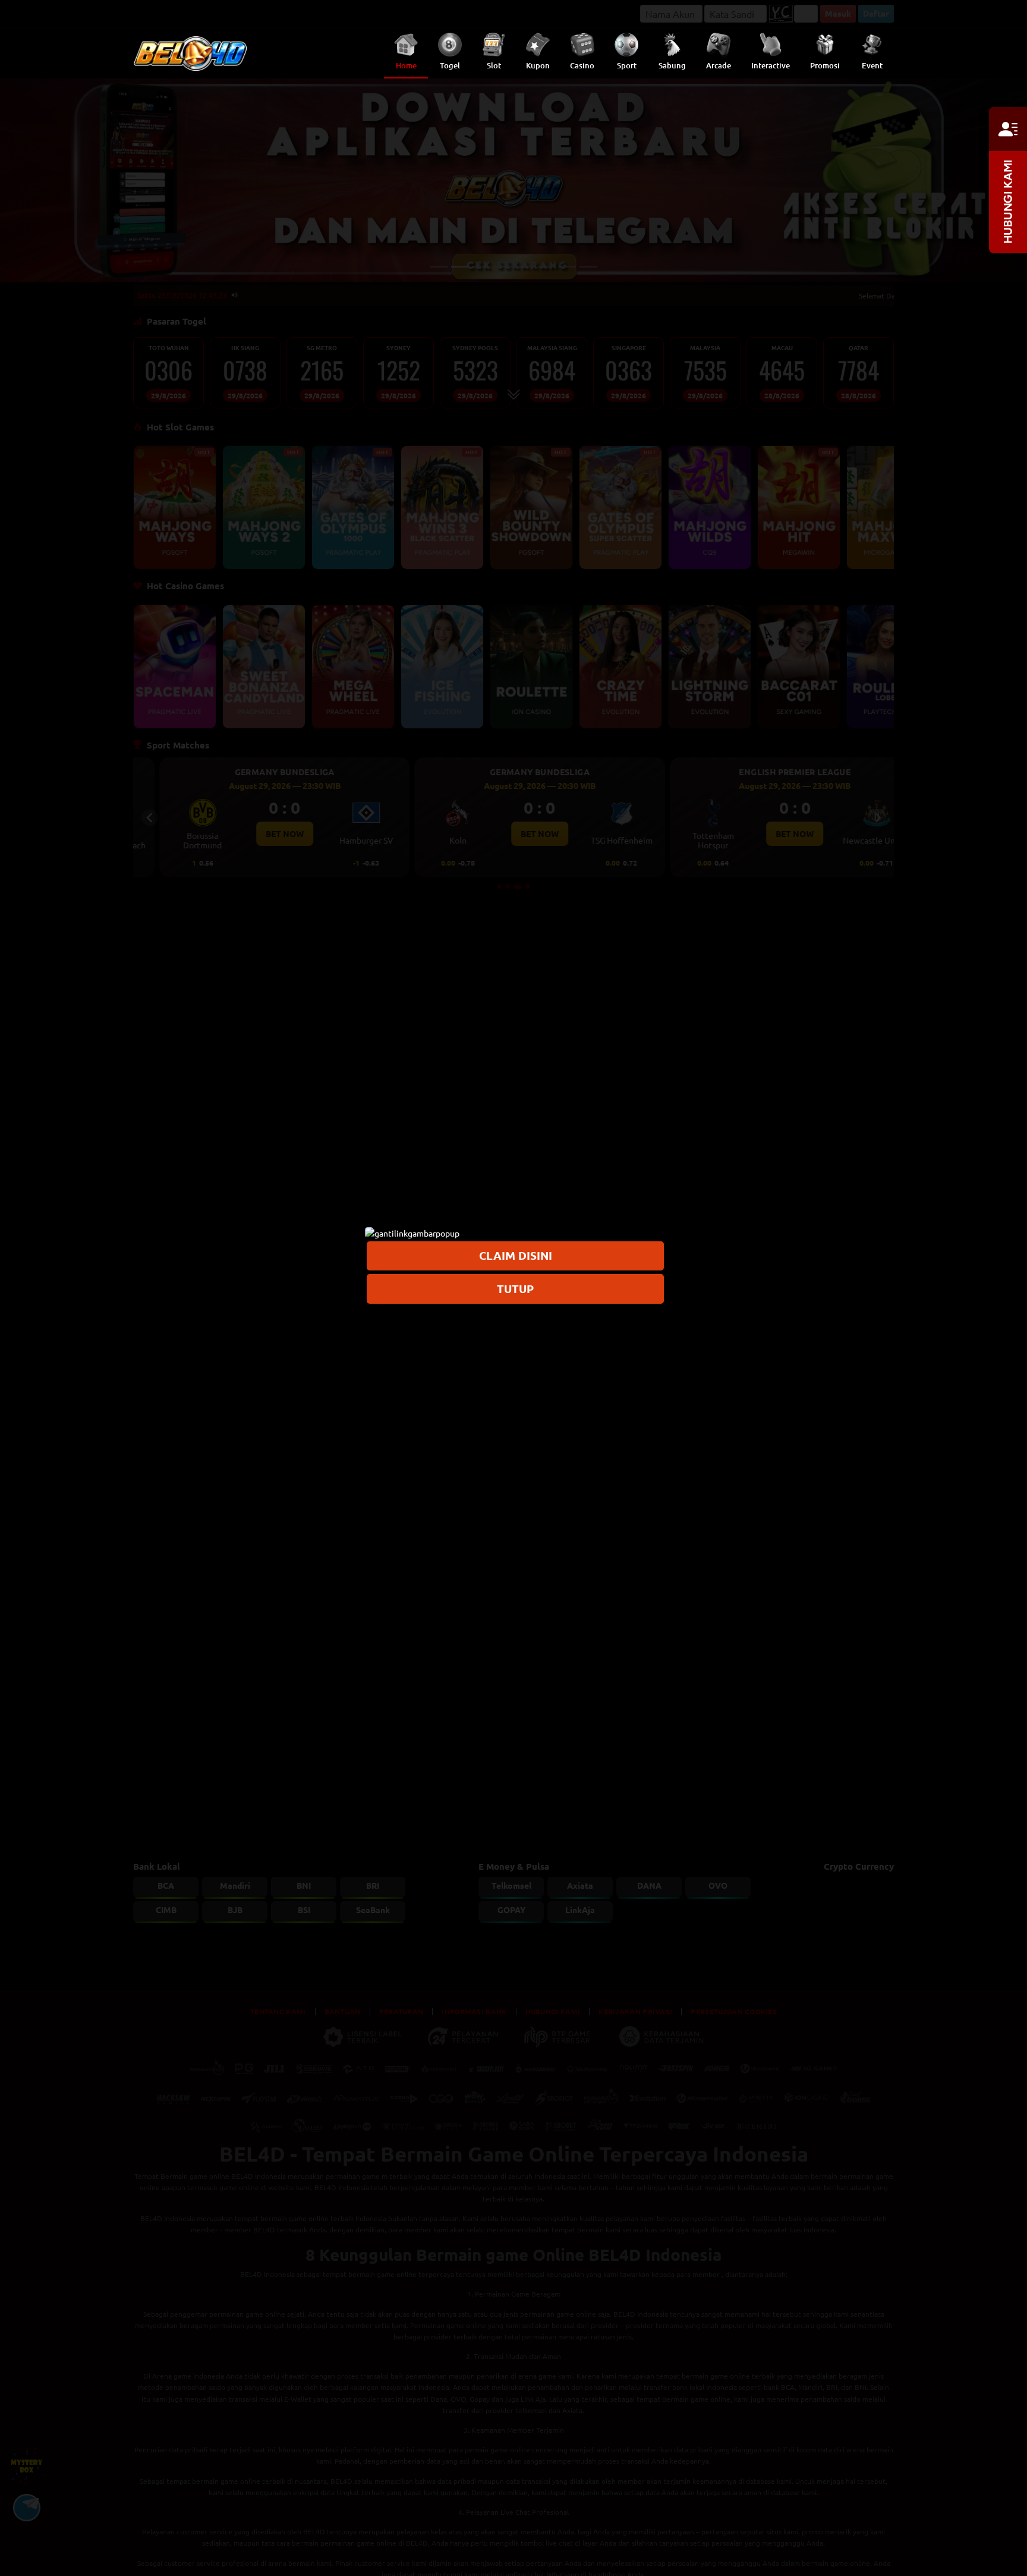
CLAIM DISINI (516, 1255)
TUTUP (515, 1288)
